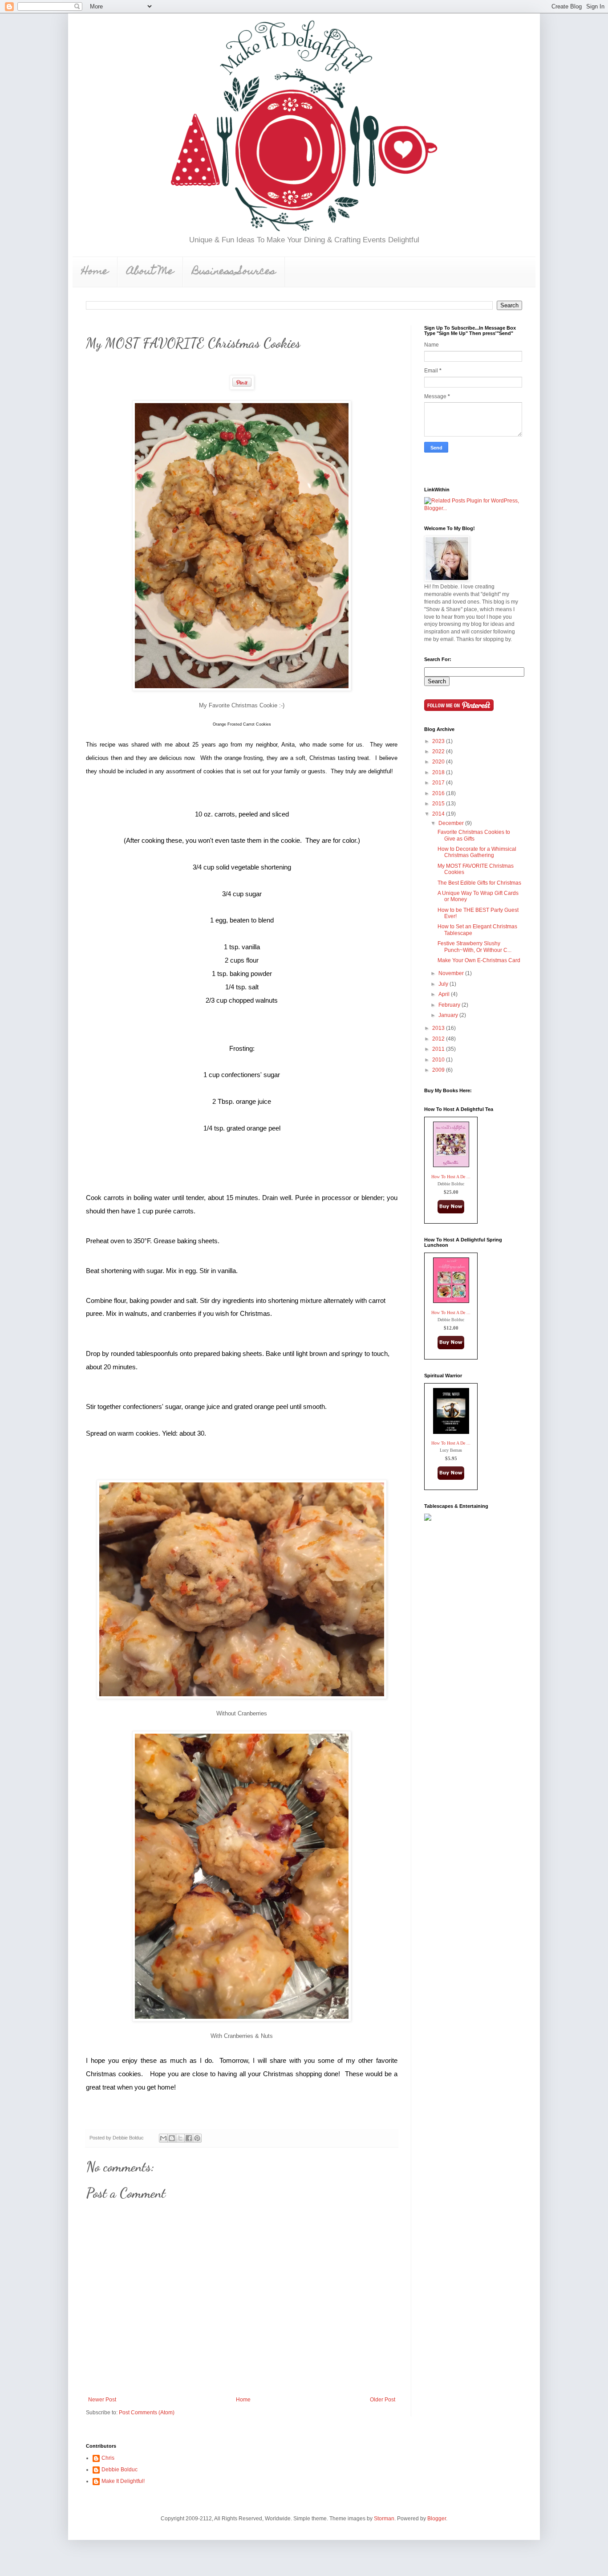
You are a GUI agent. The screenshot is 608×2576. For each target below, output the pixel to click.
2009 (439, 1070)
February (450, 1005)
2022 (439, 751)
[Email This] (163, 2138)
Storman (384, 2519)
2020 (439, 762)
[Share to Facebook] (189, 2138)
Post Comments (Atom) (147, 2413)
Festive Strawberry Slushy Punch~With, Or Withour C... (474, 947)
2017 (439, 783)
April (445, 994)
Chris (108, 2458)
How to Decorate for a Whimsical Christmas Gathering (477, 852)
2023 (439, 741)
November (452, 973)
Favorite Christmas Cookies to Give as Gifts (474, 835)
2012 (439, 1039)
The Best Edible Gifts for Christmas (479, 883)
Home (95, 272)
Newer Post (102, 2400)
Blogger (437, 2519)
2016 (439, 793)
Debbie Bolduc (120, 2470)
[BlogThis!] (172, 2138)
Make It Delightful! (123, 2481)
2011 (439, 1049)
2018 (439, 772)
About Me (150, 272)
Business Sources (234, 272)
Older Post (383, 2400)
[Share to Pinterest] (197, 2138)
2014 (439, 814)
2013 (439, 1028)
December (452, 823)
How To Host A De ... (451, 1177)
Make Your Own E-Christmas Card (479, 960)
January (449, 1015)
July (444, 984)
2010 (439, 1060)
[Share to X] (180, 2138)
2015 (439, 804)
